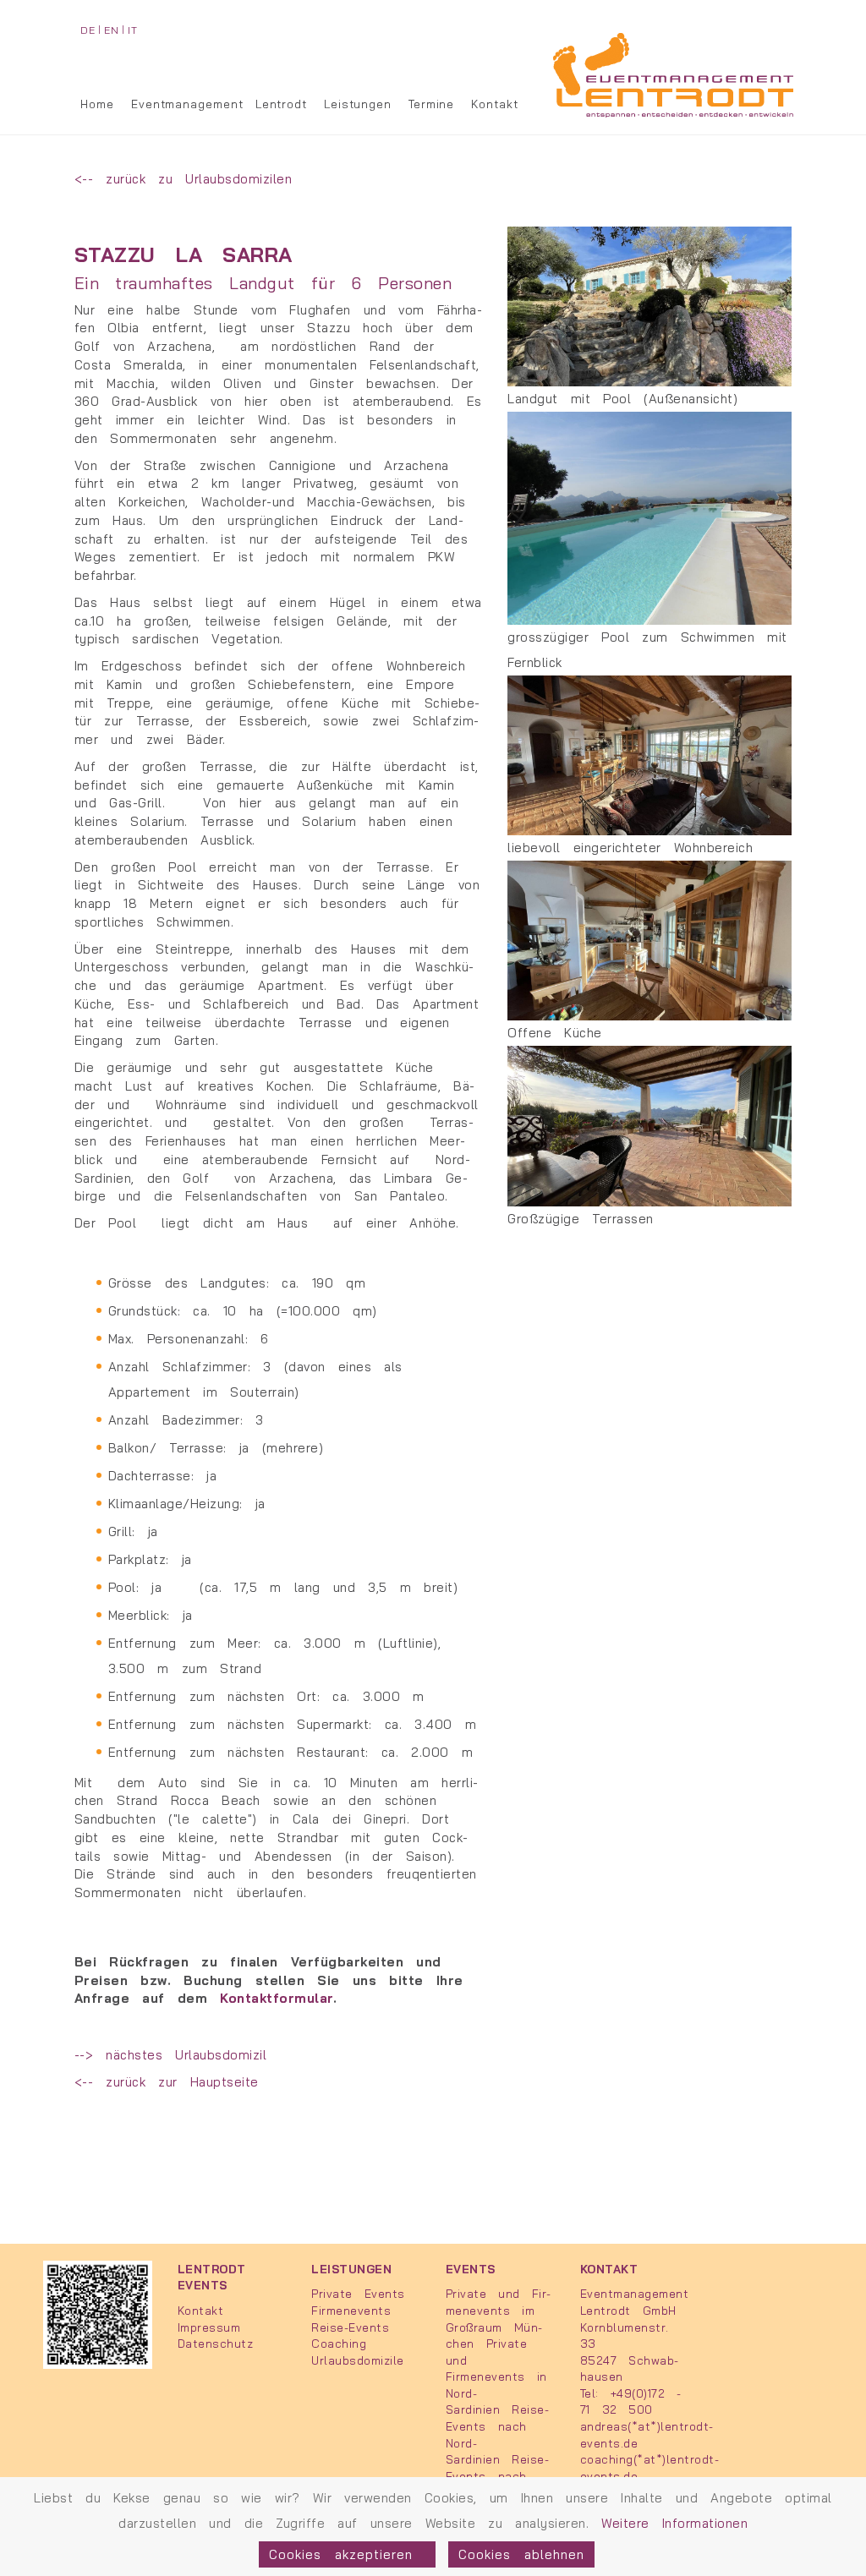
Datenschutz (216, 2343)
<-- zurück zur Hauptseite (167, 2082)
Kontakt (494, 104)
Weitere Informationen (674, 2523)
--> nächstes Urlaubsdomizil (171, 2055)
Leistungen (358, 104)
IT (132, 30)
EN (111, 30)
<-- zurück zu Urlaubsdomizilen (184, 179)
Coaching (339, 2343)
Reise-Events (350, 2327)
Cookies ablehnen (521, 2554)
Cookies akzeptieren (347, 2554)
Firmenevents (351, 2310)
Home (97, 104)
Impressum (209, 2327)
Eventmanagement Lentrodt (219, 104)
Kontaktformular (277, 1998)
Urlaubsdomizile (358, 2360)
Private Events (358, 2293)
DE (88, 30)
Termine (431, 104)
